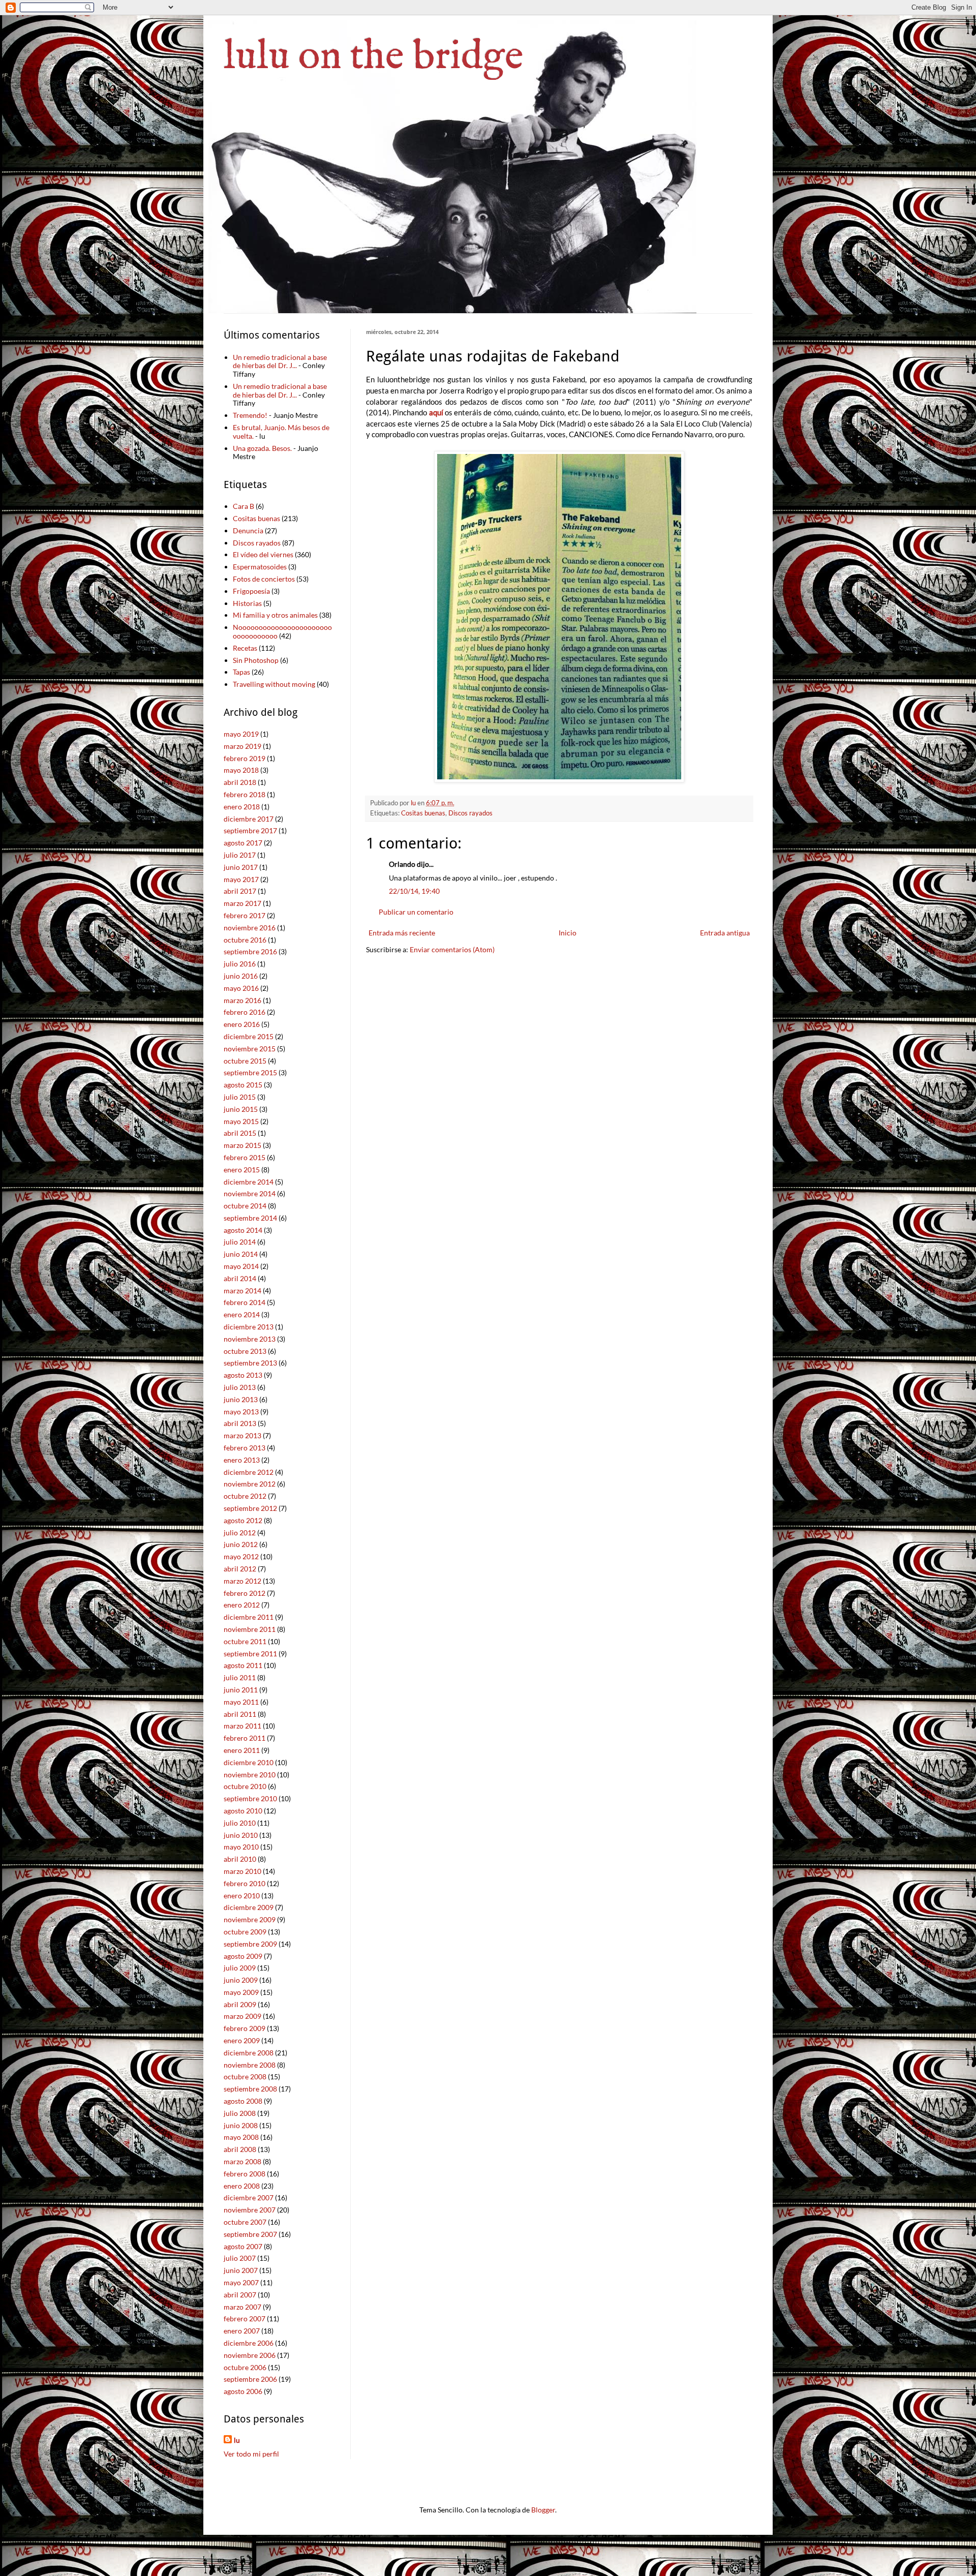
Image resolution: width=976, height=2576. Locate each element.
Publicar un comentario (416, 912)
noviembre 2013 (250, 1339)
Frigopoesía (251, 591)
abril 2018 (240, 782)
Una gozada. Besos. (262, 448)
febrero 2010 (245, 1883)
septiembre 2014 (250, 1218)
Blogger (543, 2510)
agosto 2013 (243, 1375)
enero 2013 (242, 1460)
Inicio (568, 933)
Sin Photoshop (256, 660)
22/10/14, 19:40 (414, 891)
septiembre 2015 (250, 1072)
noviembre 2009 (250, 1919)
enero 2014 (242, 1314)
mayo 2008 (241, 2137)
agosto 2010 (243, 1811)
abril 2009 (240, 2004)
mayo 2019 (241, 734)
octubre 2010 (245, 1786)
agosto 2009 (243, 1956)
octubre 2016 (245, 940)
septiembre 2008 (250, 2089)
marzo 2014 (242, 1291)
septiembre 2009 (250, 1944)
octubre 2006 (245, 2367)
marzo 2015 (242, 1145)
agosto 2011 (243, 1665)
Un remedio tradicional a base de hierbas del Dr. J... (280, 361)
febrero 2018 (245, 794)
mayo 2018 (241, 770)
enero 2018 (242, 807)
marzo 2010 (242, 1871)
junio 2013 (241, 1399)
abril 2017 (240, 891)
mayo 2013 (241, 1412)
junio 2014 (241, 1254)
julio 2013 (240, 1387)
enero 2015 (242, 1170)
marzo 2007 (242, 2307)
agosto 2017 (243, 843)
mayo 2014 (241, 1266)
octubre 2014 (245, 1206)
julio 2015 (240, 1097)
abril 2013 (240, 1423)
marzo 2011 (242, 1726)
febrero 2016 (245, 1012)
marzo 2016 (242, 1000)
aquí (436, 412)
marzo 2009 (242, 2016)
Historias (247, 603)
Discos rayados (470, 813)
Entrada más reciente (402, 933)
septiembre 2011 (250, 1654)
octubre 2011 (245, 1641)
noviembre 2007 (250, 2210)
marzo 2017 (242, 903)
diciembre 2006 (249, 2343)
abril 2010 (240, 1859)
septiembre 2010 (250, 1798)
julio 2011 (240, 1677)
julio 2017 (240, 855)
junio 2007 (241, 2270)
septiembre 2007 (250, 2234)
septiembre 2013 (250, 1363)
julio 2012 (240, 1533)
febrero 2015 (245, 1157)
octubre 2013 (245, 1351)
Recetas (245, 648)
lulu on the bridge (374, 57)
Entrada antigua (725, 933)
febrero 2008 (245, 2174)
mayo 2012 (241, 1556)
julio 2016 (240, 964)
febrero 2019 (245, 758)
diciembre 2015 (249, 1036)
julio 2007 (240, 2258)
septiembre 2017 (250, 830)
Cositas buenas (423, 813)
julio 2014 (240, 1242)
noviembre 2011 (250, 1629)
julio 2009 (240, 1968)
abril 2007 (240, 2295)
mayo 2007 (241, 2282)
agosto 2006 (243, 2391)
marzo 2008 (242, 2161)
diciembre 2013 (249, 1327)
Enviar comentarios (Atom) (452, 949)
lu (237, 2440)
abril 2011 (240, 1714)
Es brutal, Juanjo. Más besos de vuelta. (281, 432)
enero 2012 (242, 1605)
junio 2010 (241, 1835)
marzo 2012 (242, 1581)
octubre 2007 (245, 2222)
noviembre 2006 (250, 2355)
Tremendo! (250, 415)
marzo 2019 (242, 746)
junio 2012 (241, 1544)
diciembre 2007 (249, 2198)
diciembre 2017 (249, 819)
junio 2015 (241, 1109)
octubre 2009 (245, 1932)
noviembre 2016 (250, 928)
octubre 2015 (245, 1061)
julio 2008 (240, 2113)
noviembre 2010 (250, 1775)
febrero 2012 (245, 1593)
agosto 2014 (243, 1230)
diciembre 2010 (249, 1762)
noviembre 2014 (250, 1193)
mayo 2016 (241, 988)
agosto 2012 (243, 1520)
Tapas (241, 672)
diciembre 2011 (249, 1617)
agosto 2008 (243, 2101)
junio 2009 (241, 1980)
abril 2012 (240, 1569)
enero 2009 (242, 2040)
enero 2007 (242, 2331)
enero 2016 (242, 1024)
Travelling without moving (274, 684)
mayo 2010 (241, 1847)
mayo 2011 (241, 1702)
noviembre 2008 (250, 2065)
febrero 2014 (245, 1302)
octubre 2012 (245, 1496)
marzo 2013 (242, 1435)
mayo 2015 (241, 1121)
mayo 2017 (241, 879)
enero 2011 (242, 1750)
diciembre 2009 (249, 1907)
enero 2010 (242, 1896)
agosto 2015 (243, 1085)
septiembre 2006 (250, 2379)
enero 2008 (242, 2186)
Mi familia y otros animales (275, 615)
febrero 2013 (245, 1448)
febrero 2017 (245, 915)
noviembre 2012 (250, 1484)
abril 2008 (240, 2149)
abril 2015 (240, 1133)
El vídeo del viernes (263, 554)
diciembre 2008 (249, 2053)
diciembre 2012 (249, 1472)
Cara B (243, 506)
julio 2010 (240, 1823)
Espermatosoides (260, 567)
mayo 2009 (241, 1992)
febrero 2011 (245, 1738)
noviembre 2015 (250, 1049)
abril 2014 (240, 1278)
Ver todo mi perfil (251, 2454)
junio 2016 (241, 976)
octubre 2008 (245, 2077)
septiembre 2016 (250, 951)
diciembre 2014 (249, 1182)
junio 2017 (241, 867)
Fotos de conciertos (264, 579)
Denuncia (248, 531)
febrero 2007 (245, 2319)
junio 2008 (241, 2125)
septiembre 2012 (250, 1508)
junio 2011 (241, 1690)
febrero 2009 (245, 2028)
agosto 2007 (243, 2246)
